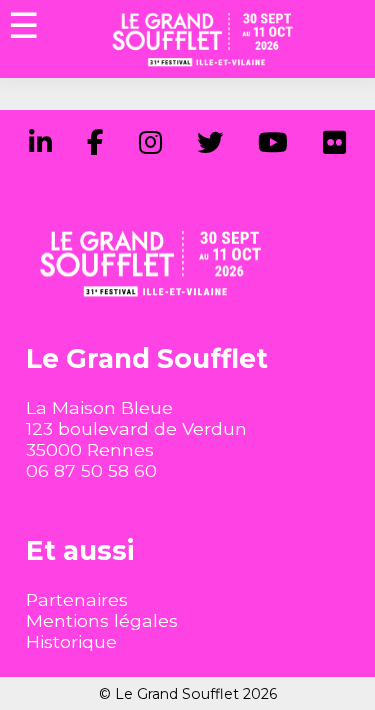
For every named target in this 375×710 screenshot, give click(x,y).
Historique (71, 641)
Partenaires (77, 599)
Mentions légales (102, 620)
